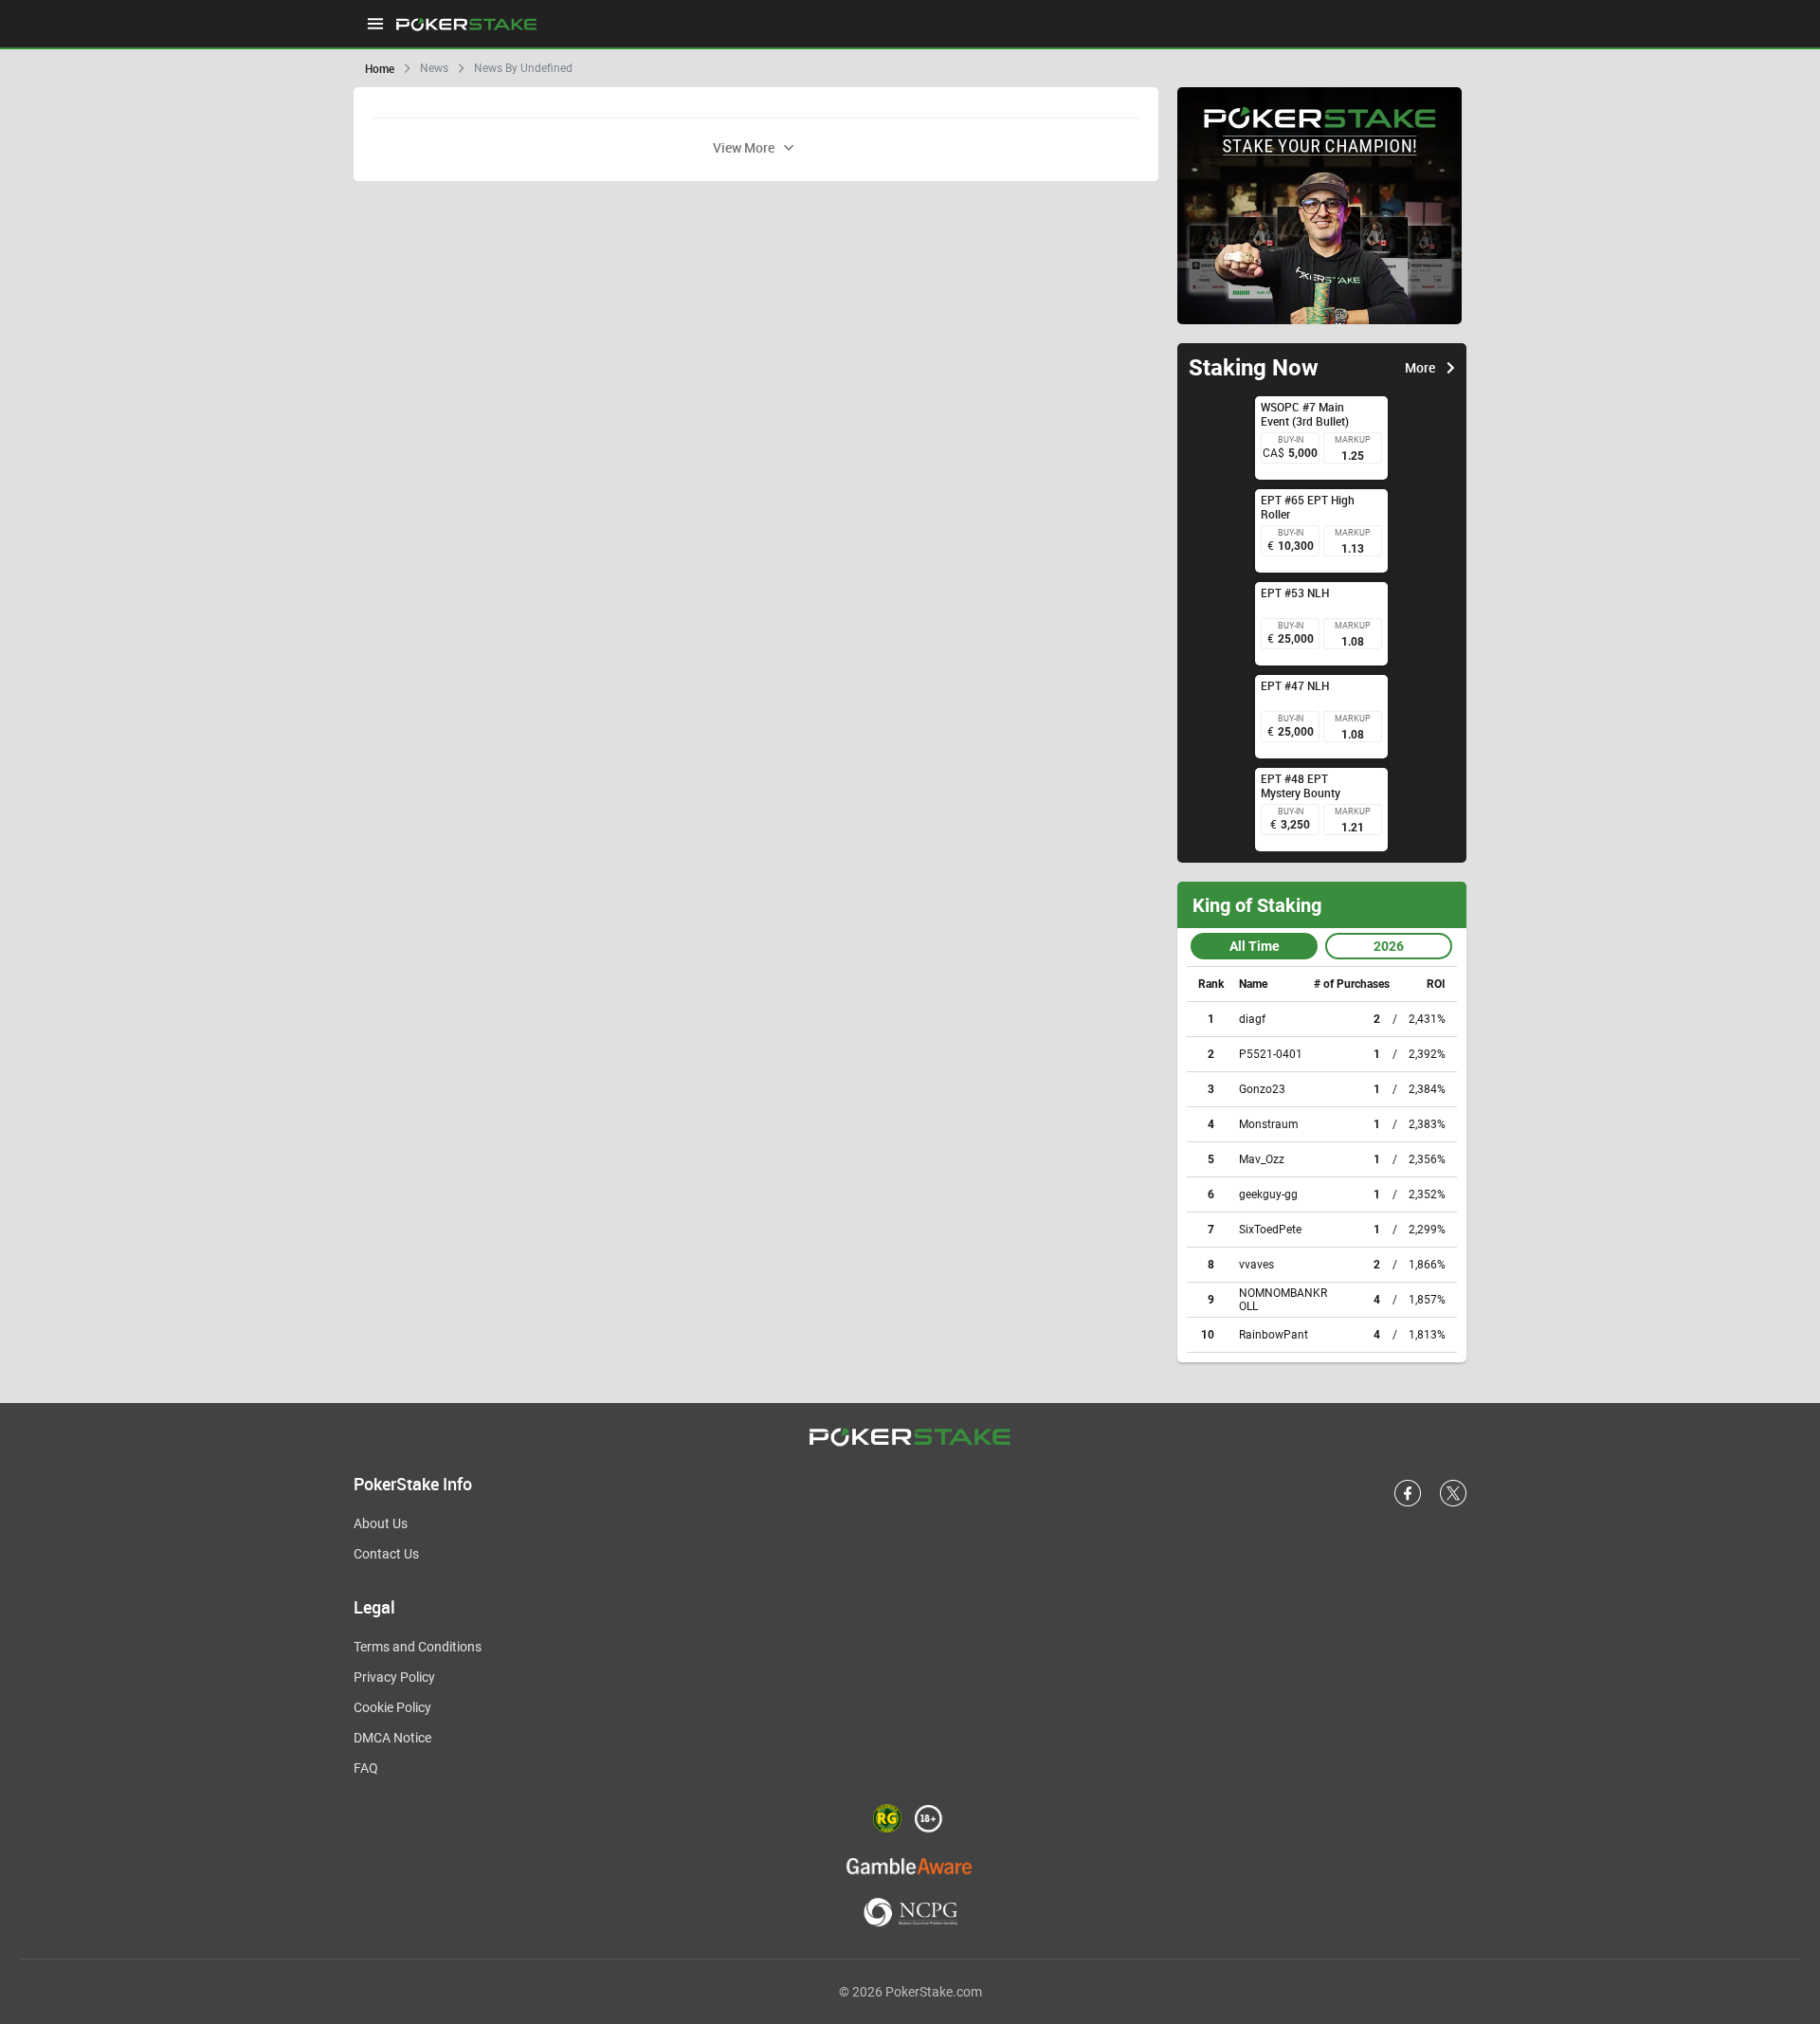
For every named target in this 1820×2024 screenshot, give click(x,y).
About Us (381, 1523)
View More (744, 147)
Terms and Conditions (418, 1647)
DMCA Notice (392, 1738)
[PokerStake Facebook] (1408, 1503)
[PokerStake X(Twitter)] (1453, 1503)
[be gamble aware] (910, 1865)
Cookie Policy (392, 1707)
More (1420, 368)
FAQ (366, 1768)
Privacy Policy (394, 1677)
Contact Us (386, 1554)
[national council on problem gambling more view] (910, 1914)
